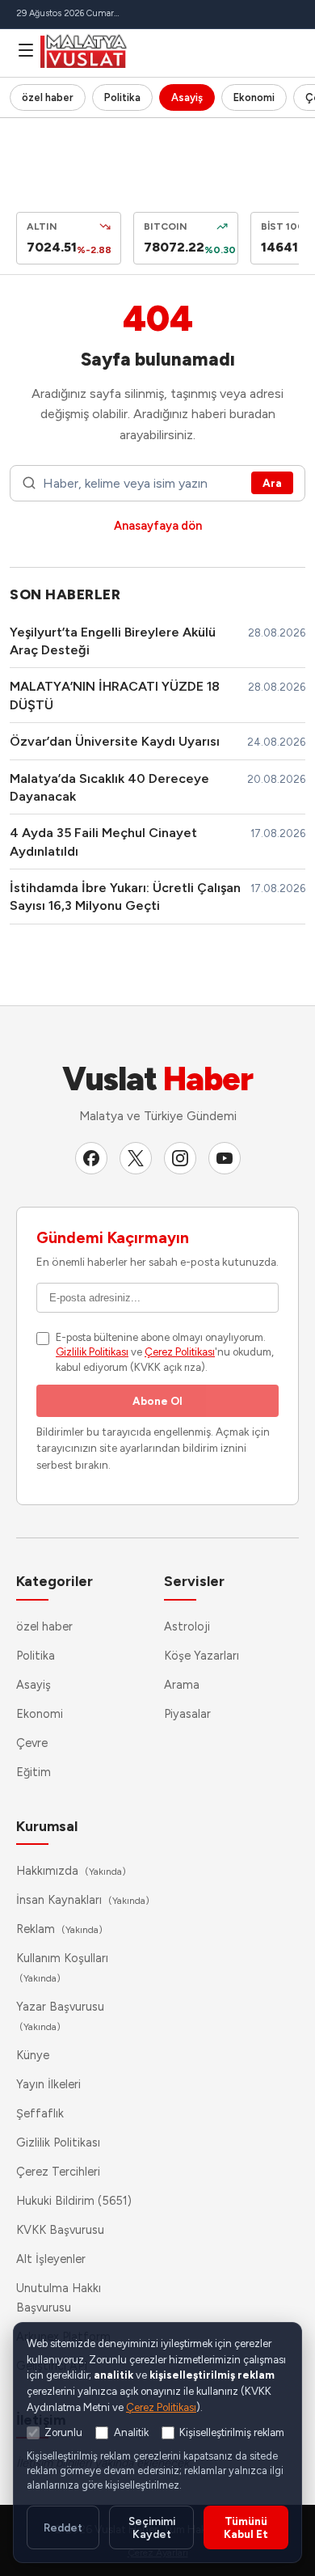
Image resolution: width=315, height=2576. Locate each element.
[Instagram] (180, 1158)
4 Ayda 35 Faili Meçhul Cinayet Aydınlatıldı (103, 842)
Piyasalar (187, 1714)
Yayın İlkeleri (48, 2084)
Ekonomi (254, 97)
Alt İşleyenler (51, 2259)
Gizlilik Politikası (92, 1352)
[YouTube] (225, 1158)
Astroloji (187, 1626)
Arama (182, 1685)
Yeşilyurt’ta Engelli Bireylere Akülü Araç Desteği (113, 641)
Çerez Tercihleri (58, 2172)
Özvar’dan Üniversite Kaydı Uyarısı (115, 741)
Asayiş (187, 97)
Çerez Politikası (180, 1352)
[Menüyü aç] (26, 50)
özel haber (48, 97)
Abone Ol (157, 1401)
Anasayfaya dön (158, 526)
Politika (122, 97)
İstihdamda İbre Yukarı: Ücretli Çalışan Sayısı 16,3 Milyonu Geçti (125, 897)
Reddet (63, 2527)
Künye (33, 2055)
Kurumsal (47, 1826)
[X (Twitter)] (136, 1158)
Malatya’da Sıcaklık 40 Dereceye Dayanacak (109, 787)
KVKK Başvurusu (60, 2230)
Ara (272, 483)
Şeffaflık (40, 2113)
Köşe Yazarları (202, 1656)
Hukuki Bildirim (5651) (74, 2201)
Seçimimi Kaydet (152, 2527)
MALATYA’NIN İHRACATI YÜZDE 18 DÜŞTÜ (115, 695)
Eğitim (34, 1772)
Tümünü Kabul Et (246, 2527)
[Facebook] (91, 1158)
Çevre (32, 1743)
